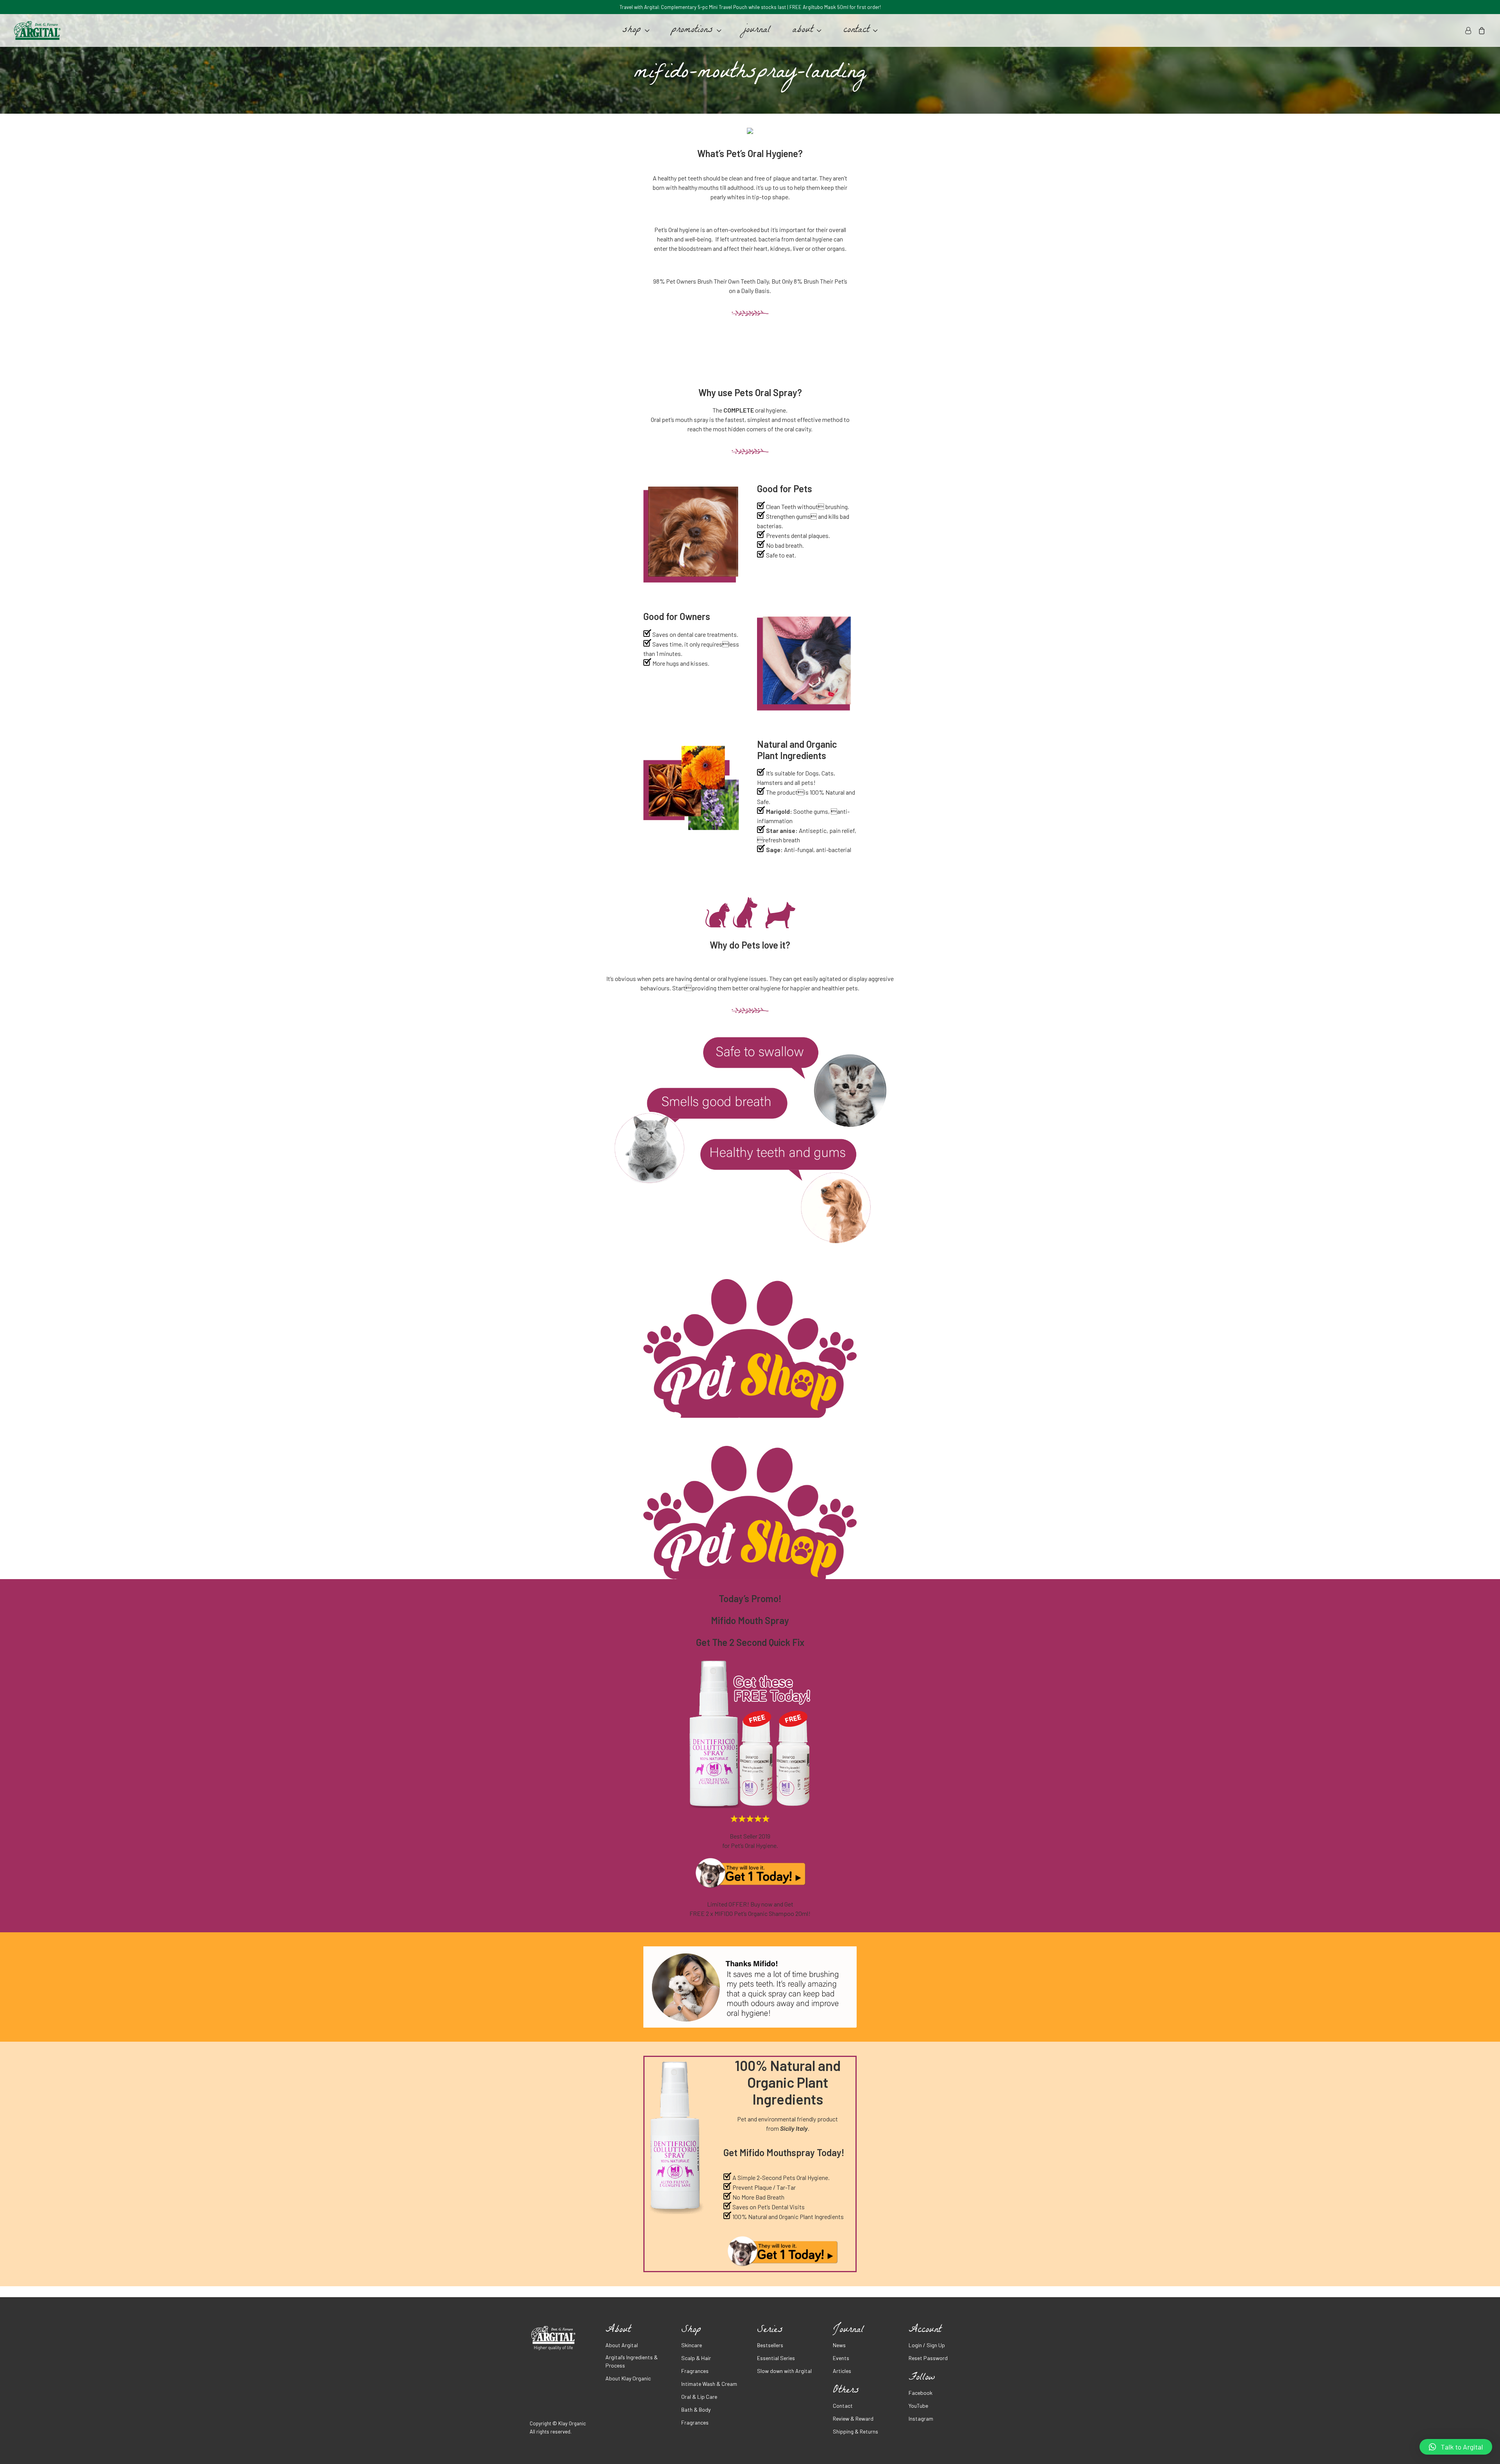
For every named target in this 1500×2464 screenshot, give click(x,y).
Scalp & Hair (696, 2358)
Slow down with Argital (784, 2371)
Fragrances (695, 2371)
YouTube (918, 2406)
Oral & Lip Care (699, 2397)
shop (632, 30)
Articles (842, 2371)
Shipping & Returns (855, 2431)
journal (757, 30)
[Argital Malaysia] (37, 30)
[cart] (1480, 30)
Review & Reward (853, 2418)
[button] (1456, 2447)
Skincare (692, 2345)
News (839, 2345)
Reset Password (928, 2358)
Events (841, 2358)
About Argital (622, 2345)
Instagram (921, 2418)
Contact (843, 2406)
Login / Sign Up (927, 2345)
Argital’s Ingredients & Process (632, 2361)
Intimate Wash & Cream (709, 2384)
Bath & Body (696, 2410)
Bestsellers (770, 2345)
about (803, 30)
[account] (1469, 30)
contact (856, 30)
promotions (692, 30)
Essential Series (776, 2358)
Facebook (921, 2393)
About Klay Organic (628, 2378)
